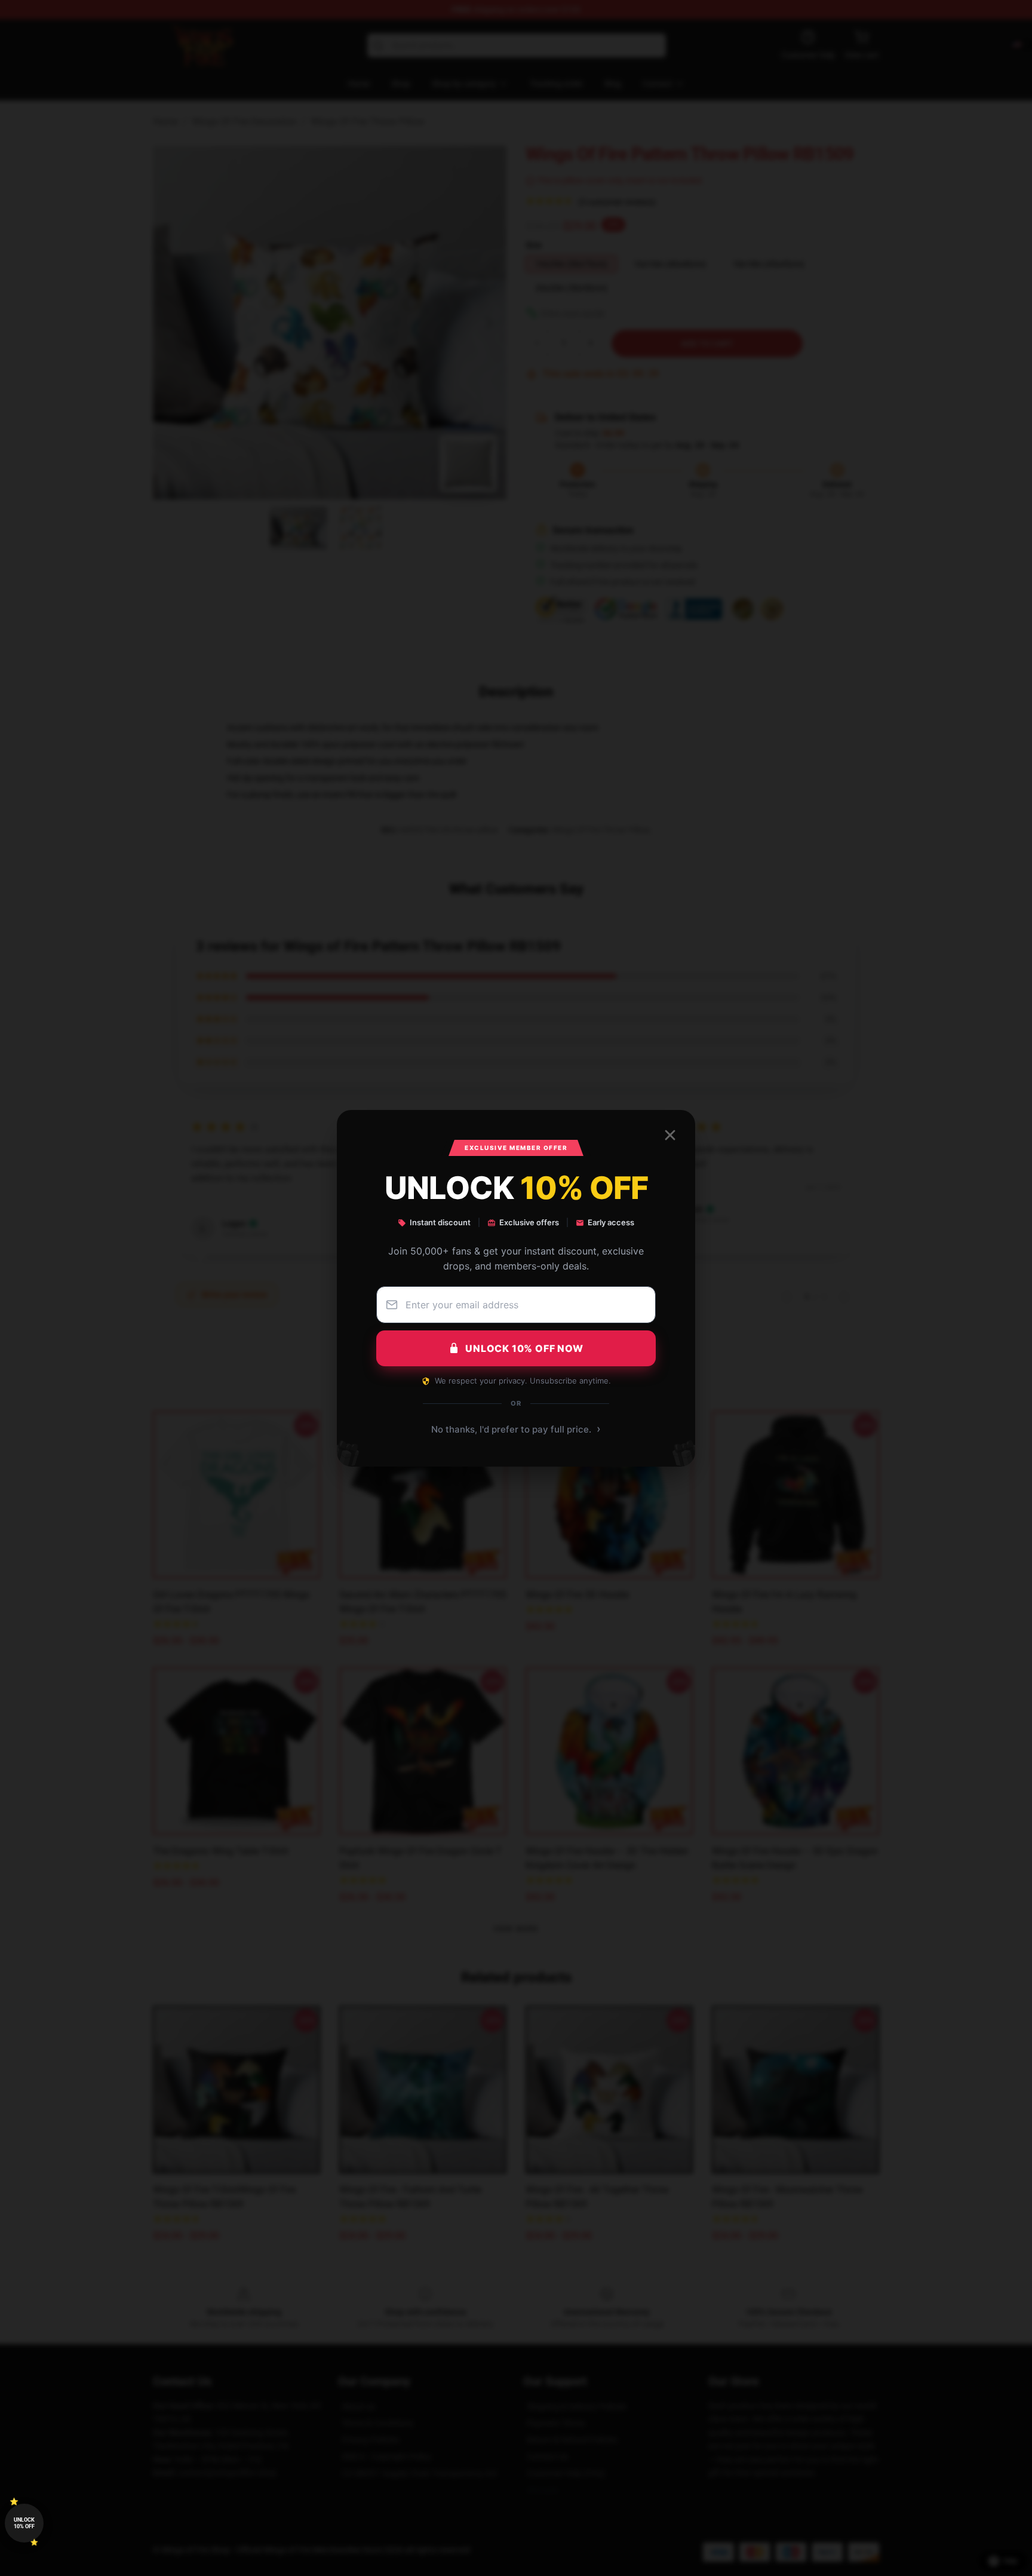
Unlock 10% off (24, 2523)
